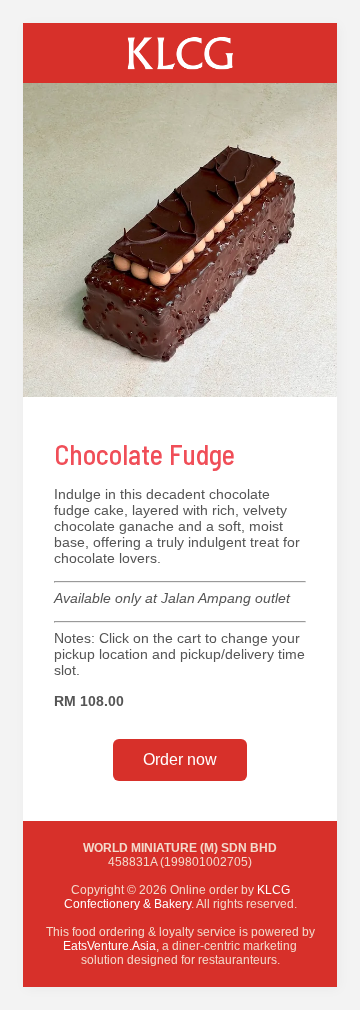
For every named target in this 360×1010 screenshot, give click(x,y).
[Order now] (180, 78)
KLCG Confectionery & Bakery (177, 897)
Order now (180, 759)
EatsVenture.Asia (109, 946)
